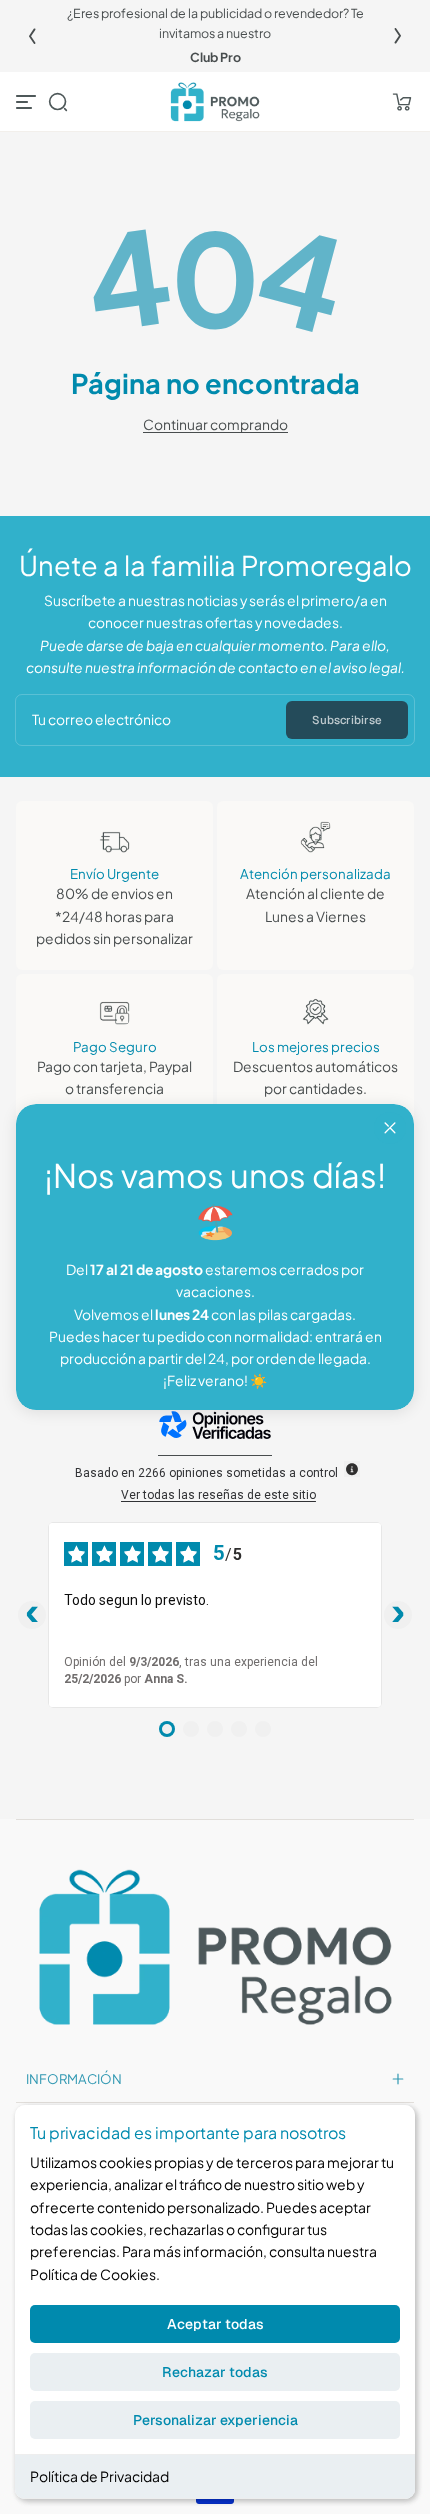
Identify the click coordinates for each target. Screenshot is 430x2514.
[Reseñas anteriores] (32, 1615)
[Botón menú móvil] (28, 102)
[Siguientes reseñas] (398, 1615)
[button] (58, 102)
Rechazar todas (215, 2372)
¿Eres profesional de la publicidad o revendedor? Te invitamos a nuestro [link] (215, 23)
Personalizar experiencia (215, 2420)
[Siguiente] (398, 36)
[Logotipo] (214, 102)
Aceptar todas (215, 2324)
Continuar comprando (215, 424)
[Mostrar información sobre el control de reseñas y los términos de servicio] (352, 1469)
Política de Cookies (93, 2274)
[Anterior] (32, 36)
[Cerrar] (390, 1128)
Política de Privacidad (99, 2476)
